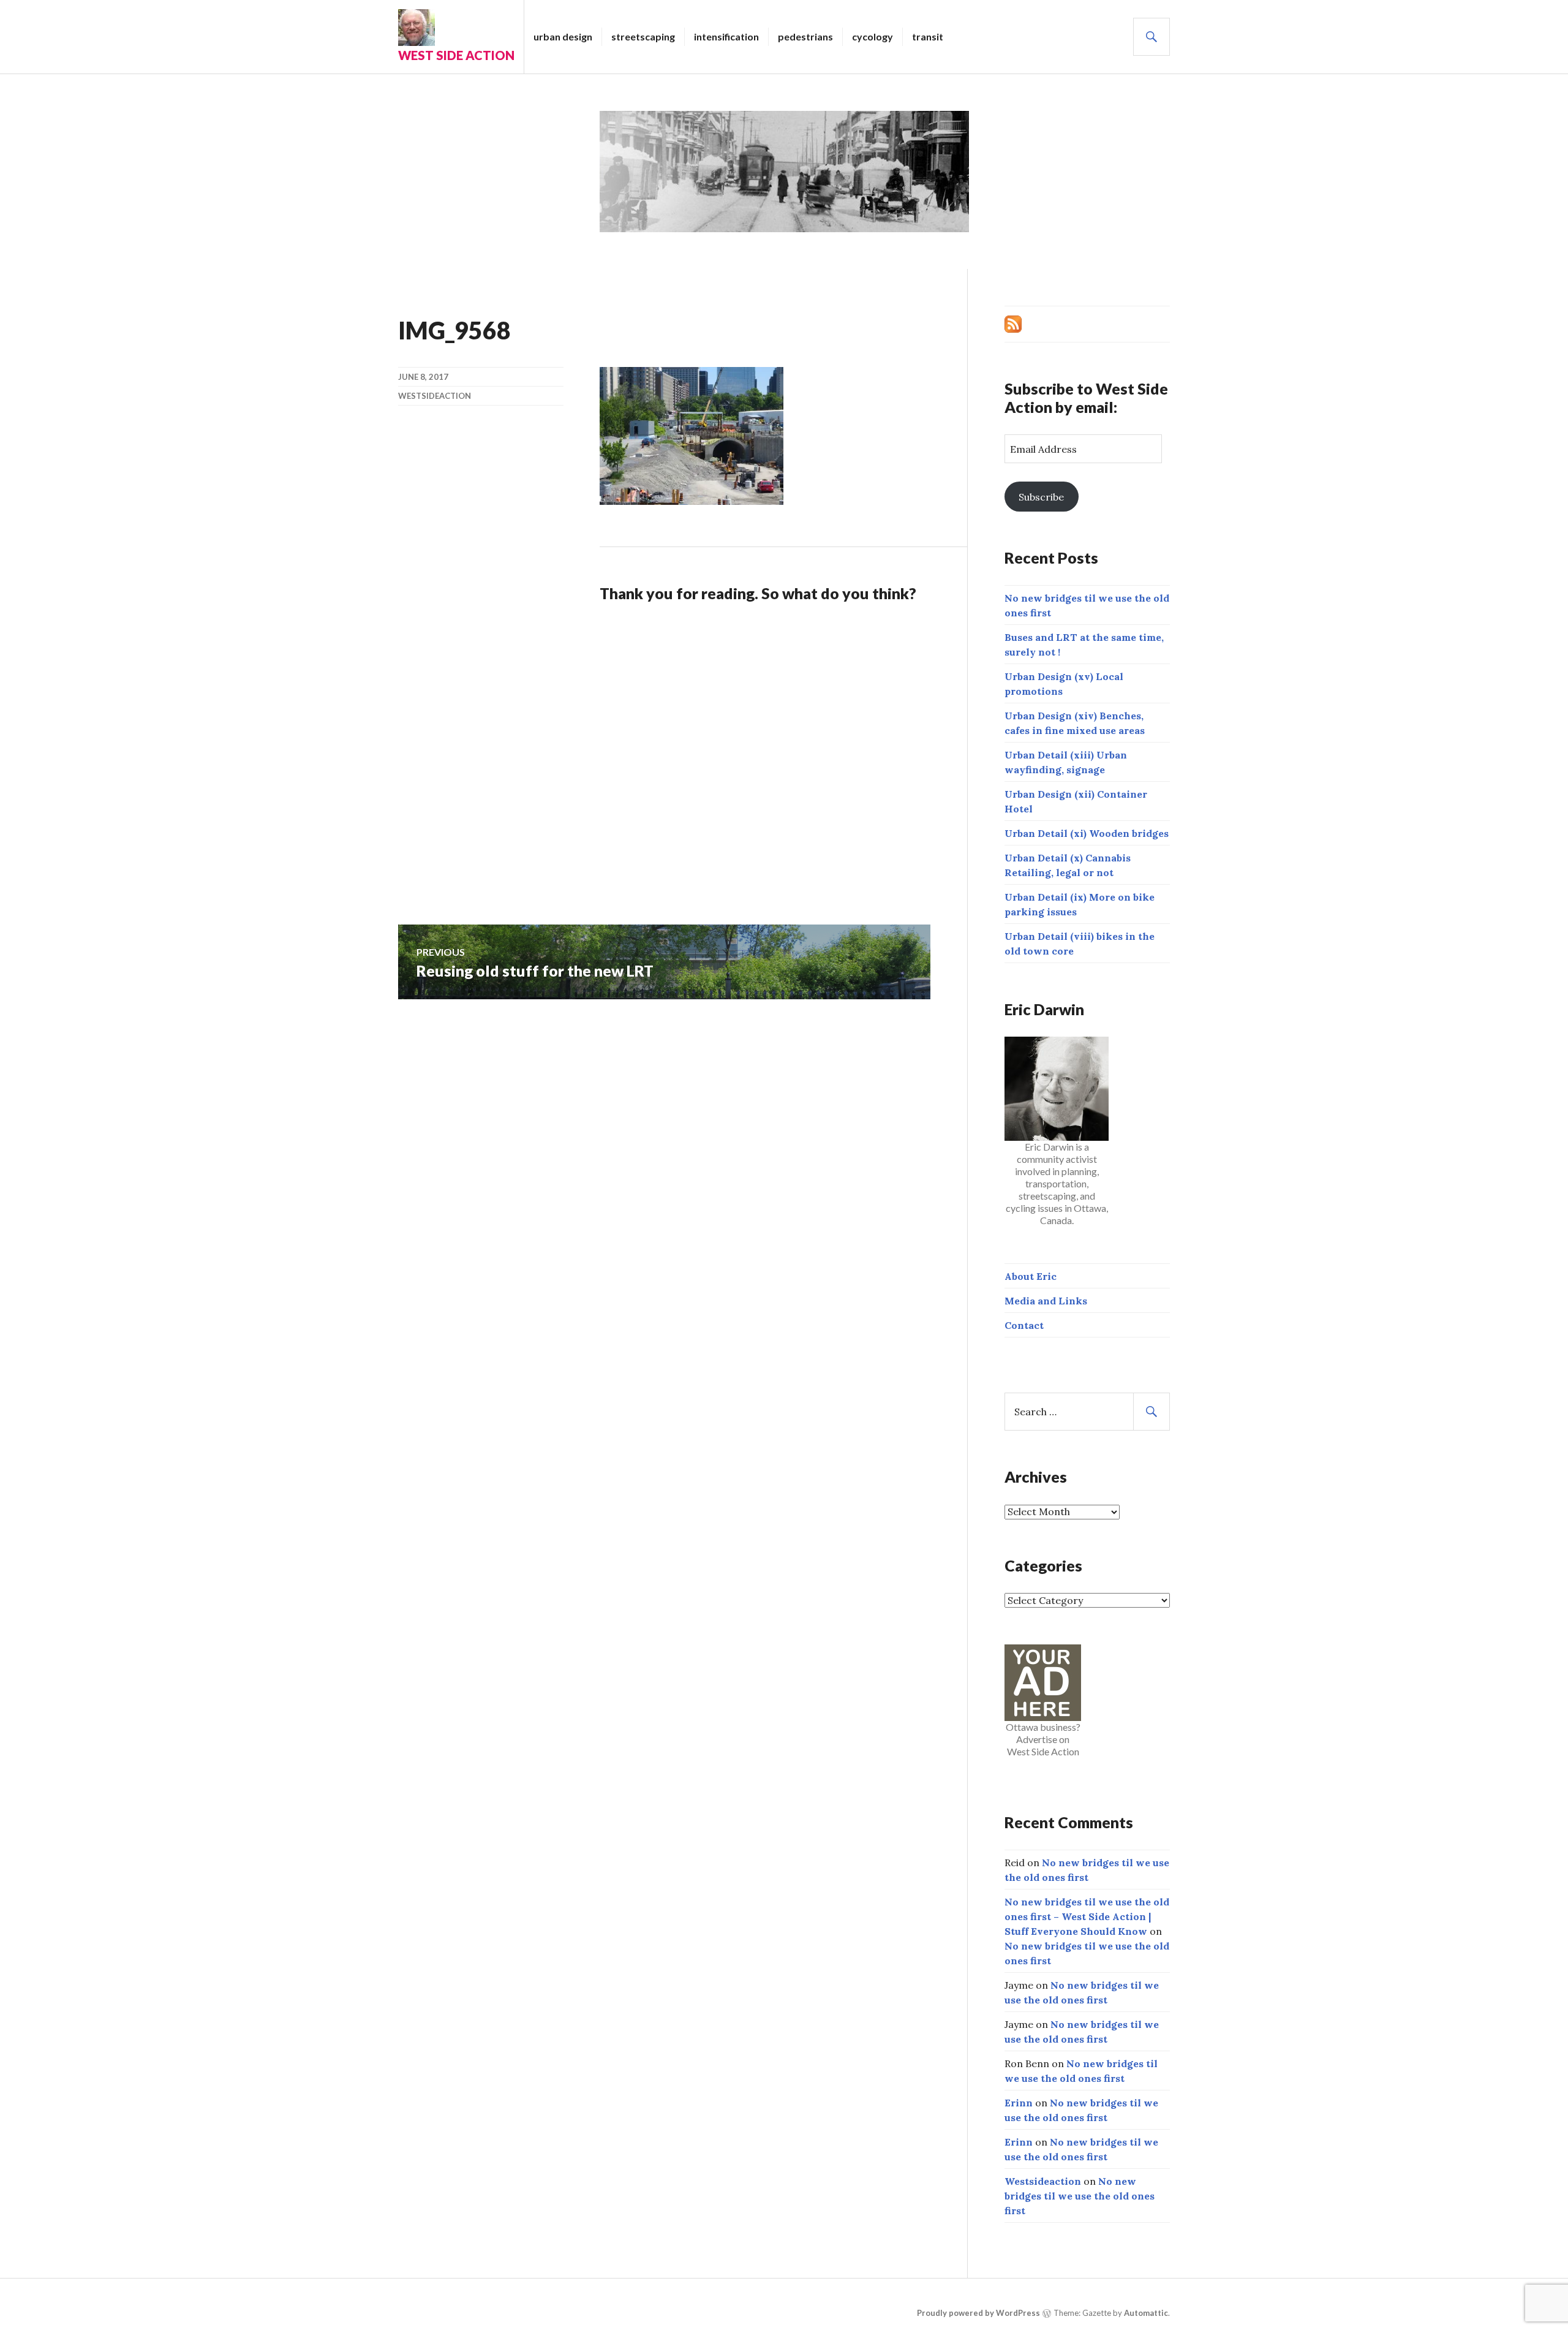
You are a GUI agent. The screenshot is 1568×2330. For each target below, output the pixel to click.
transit (928, 36)
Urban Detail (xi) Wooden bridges (1087, 833)
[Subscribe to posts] (1013, 323)
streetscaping (643, 36)
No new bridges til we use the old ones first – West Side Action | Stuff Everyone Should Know (1087, 1916)
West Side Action (456, 55)
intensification (726, 36)
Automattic (1146, 2313)
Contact (1024, 1325)
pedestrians (805, 36)
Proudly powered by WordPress (978, 2313)
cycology (873, 36)
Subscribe (1041, 497)
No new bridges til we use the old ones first (1080, 2196)
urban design (563, 36)
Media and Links (1046, 1301)
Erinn (1019, 2103)
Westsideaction (435, 396)
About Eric (1031, 1276)
